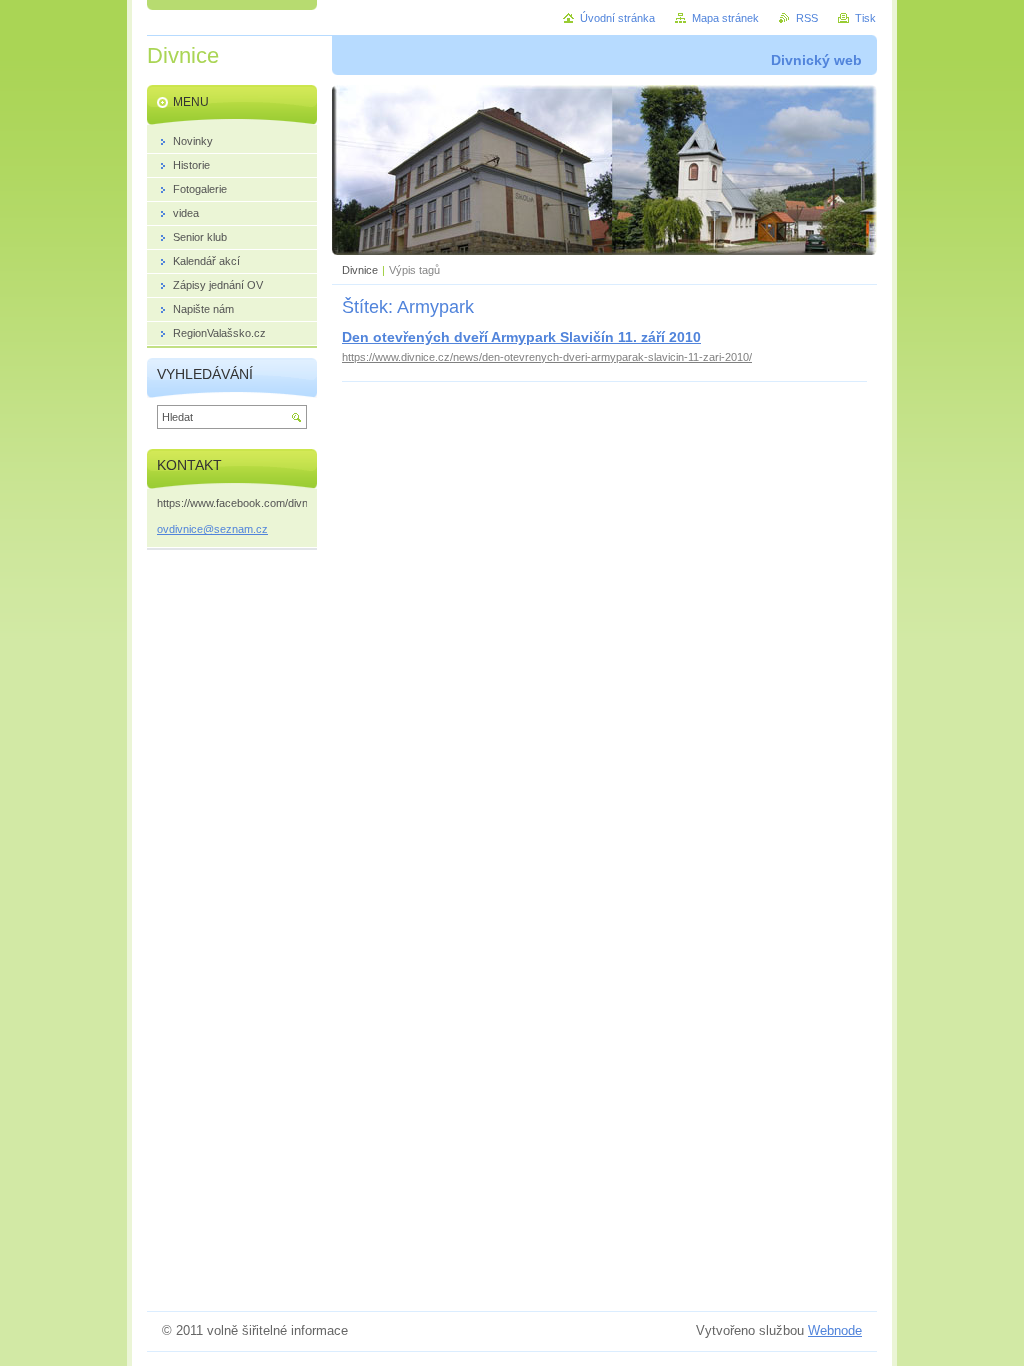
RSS (807, 18)
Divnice (360, 270)
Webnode (835, 1330)
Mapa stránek (725, 18)
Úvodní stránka (617, 18)
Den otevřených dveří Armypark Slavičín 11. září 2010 (521, 337)
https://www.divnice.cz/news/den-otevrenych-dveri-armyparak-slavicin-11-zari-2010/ (547, 357)
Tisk (865, 18)
